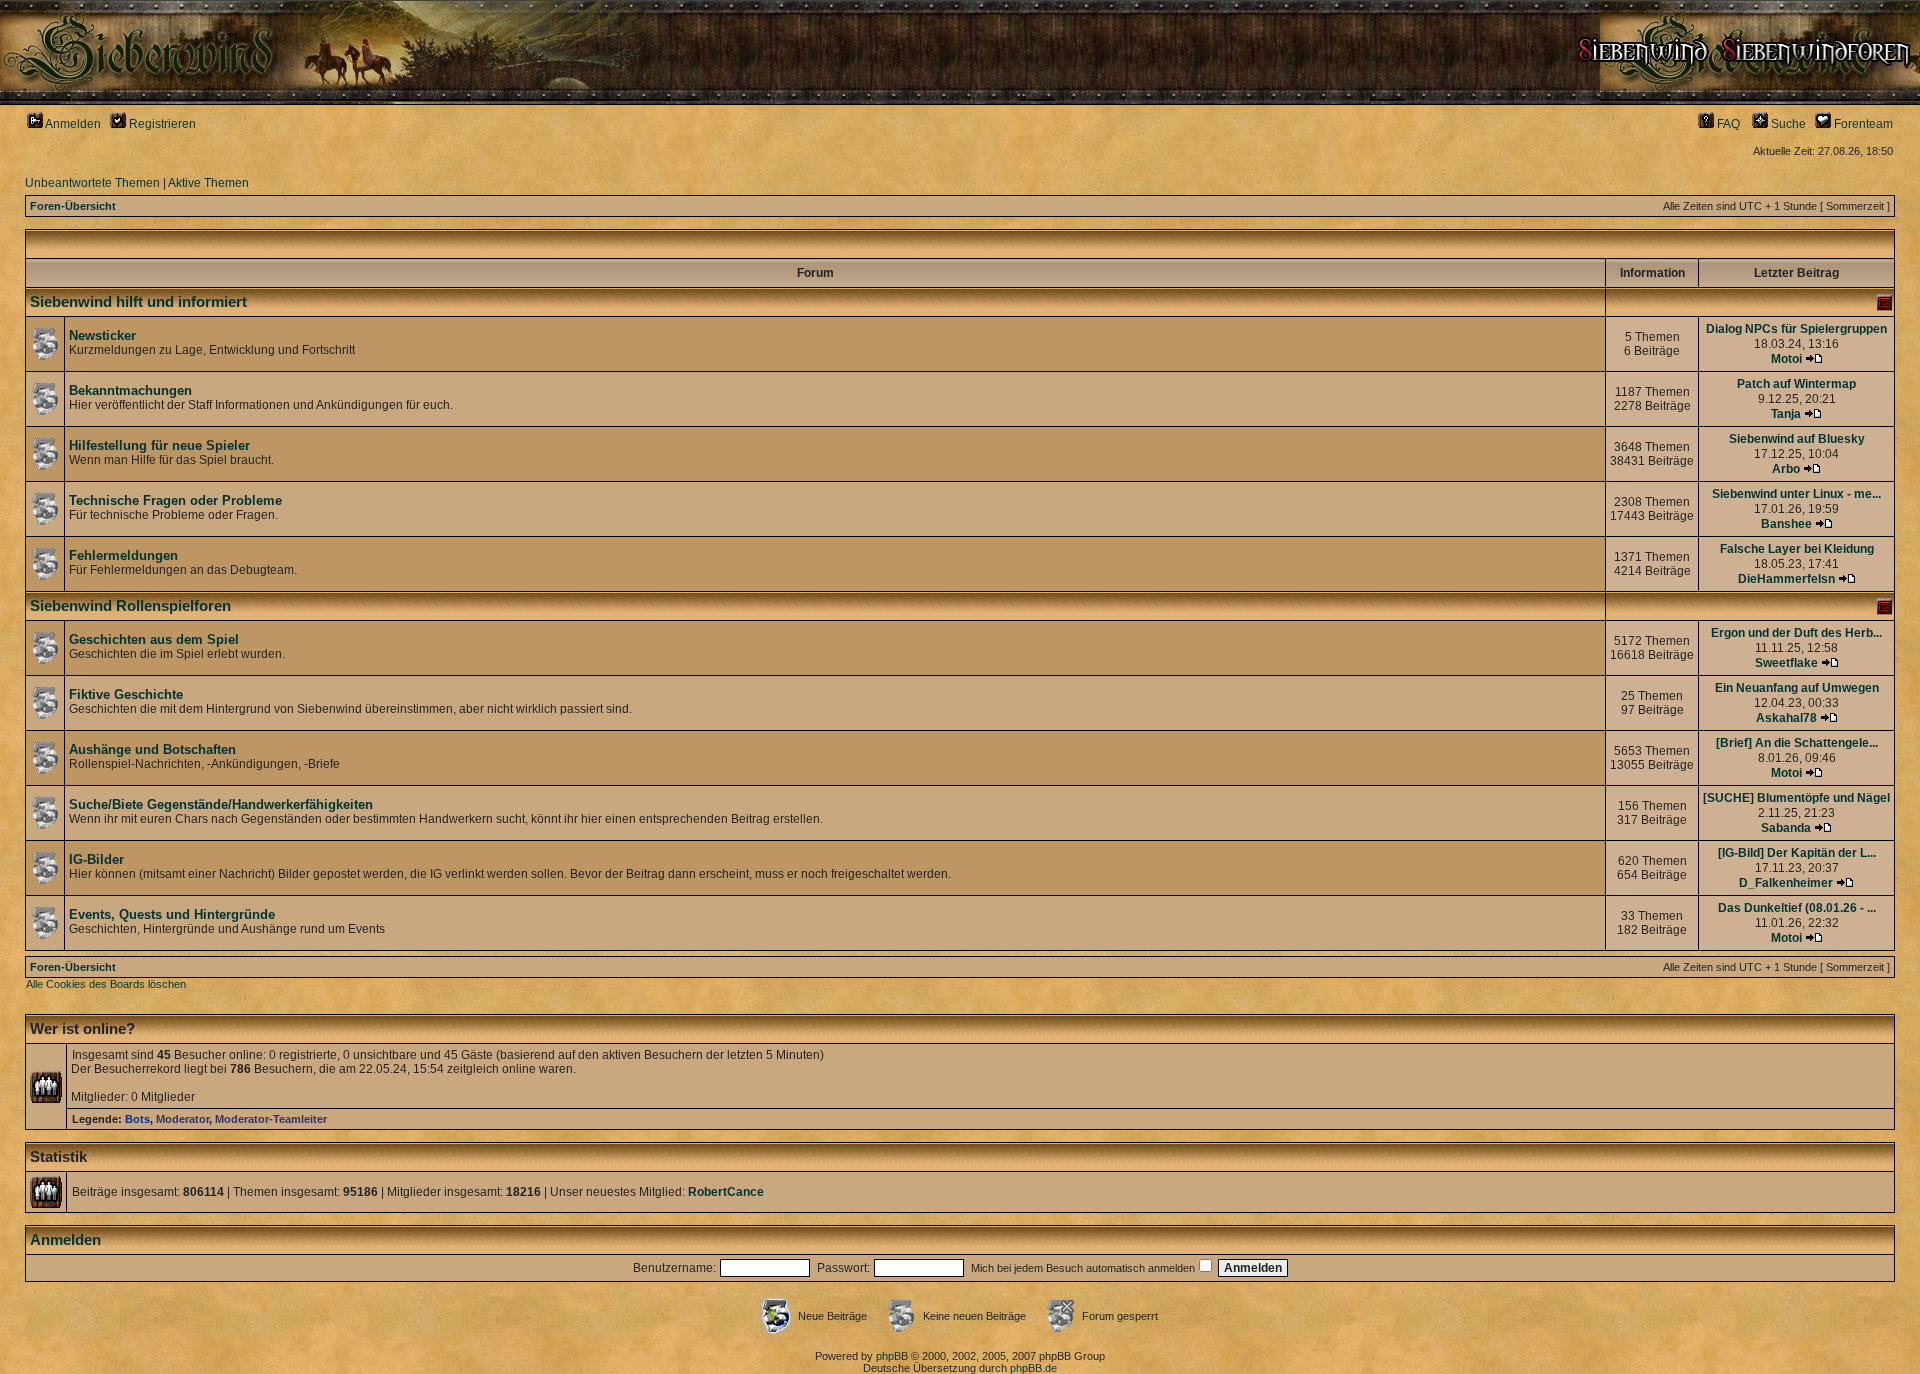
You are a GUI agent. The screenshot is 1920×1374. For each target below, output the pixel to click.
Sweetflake (1786, 663)
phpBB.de (1033, 1368)
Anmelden (72, 124)
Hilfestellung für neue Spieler (159, 445)
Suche (1787, 124)
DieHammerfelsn (1786, 579)
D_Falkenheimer (1786, 883)
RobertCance (726, 1192)
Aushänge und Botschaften (152, 749)
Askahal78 (1786, 718)
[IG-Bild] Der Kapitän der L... (1797, 853)
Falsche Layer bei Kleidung (1797, 549)
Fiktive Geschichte (126, 694)
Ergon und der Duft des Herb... (1796, 633)
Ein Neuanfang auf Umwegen (1797, 688)
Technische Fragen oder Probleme (175, 500)
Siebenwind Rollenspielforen (130, 606)
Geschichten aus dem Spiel (154, 639)
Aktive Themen (208, 183)
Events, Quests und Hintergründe (172, 914)
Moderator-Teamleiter (271, 1119)
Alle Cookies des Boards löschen (106, 984)
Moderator (182, 1119)
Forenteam (1862, 124)
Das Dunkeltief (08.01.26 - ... (1797, 908)
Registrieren (161, 124)
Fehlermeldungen (123, 555)
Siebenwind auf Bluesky (1797, 439)
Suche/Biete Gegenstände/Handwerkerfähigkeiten (221, 804)
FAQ (1727, 124)
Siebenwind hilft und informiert (138, 302)
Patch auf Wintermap (1796, 384)
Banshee (1786, 524)
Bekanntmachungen (130, 390)
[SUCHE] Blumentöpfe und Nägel (1796, 798)
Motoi (1786, 359)
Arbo (1786, 469)
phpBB (892, 1356)
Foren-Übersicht (73, 206)
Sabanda (1786, 828)
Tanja (1786, 414)
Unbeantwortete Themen (92, 183)
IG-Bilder (96, 859)
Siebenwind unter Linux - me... (1796, 494)
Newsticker (102, 335)
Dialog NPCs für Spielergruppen (1796, 329)
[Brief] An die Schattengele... (1797, 743)
